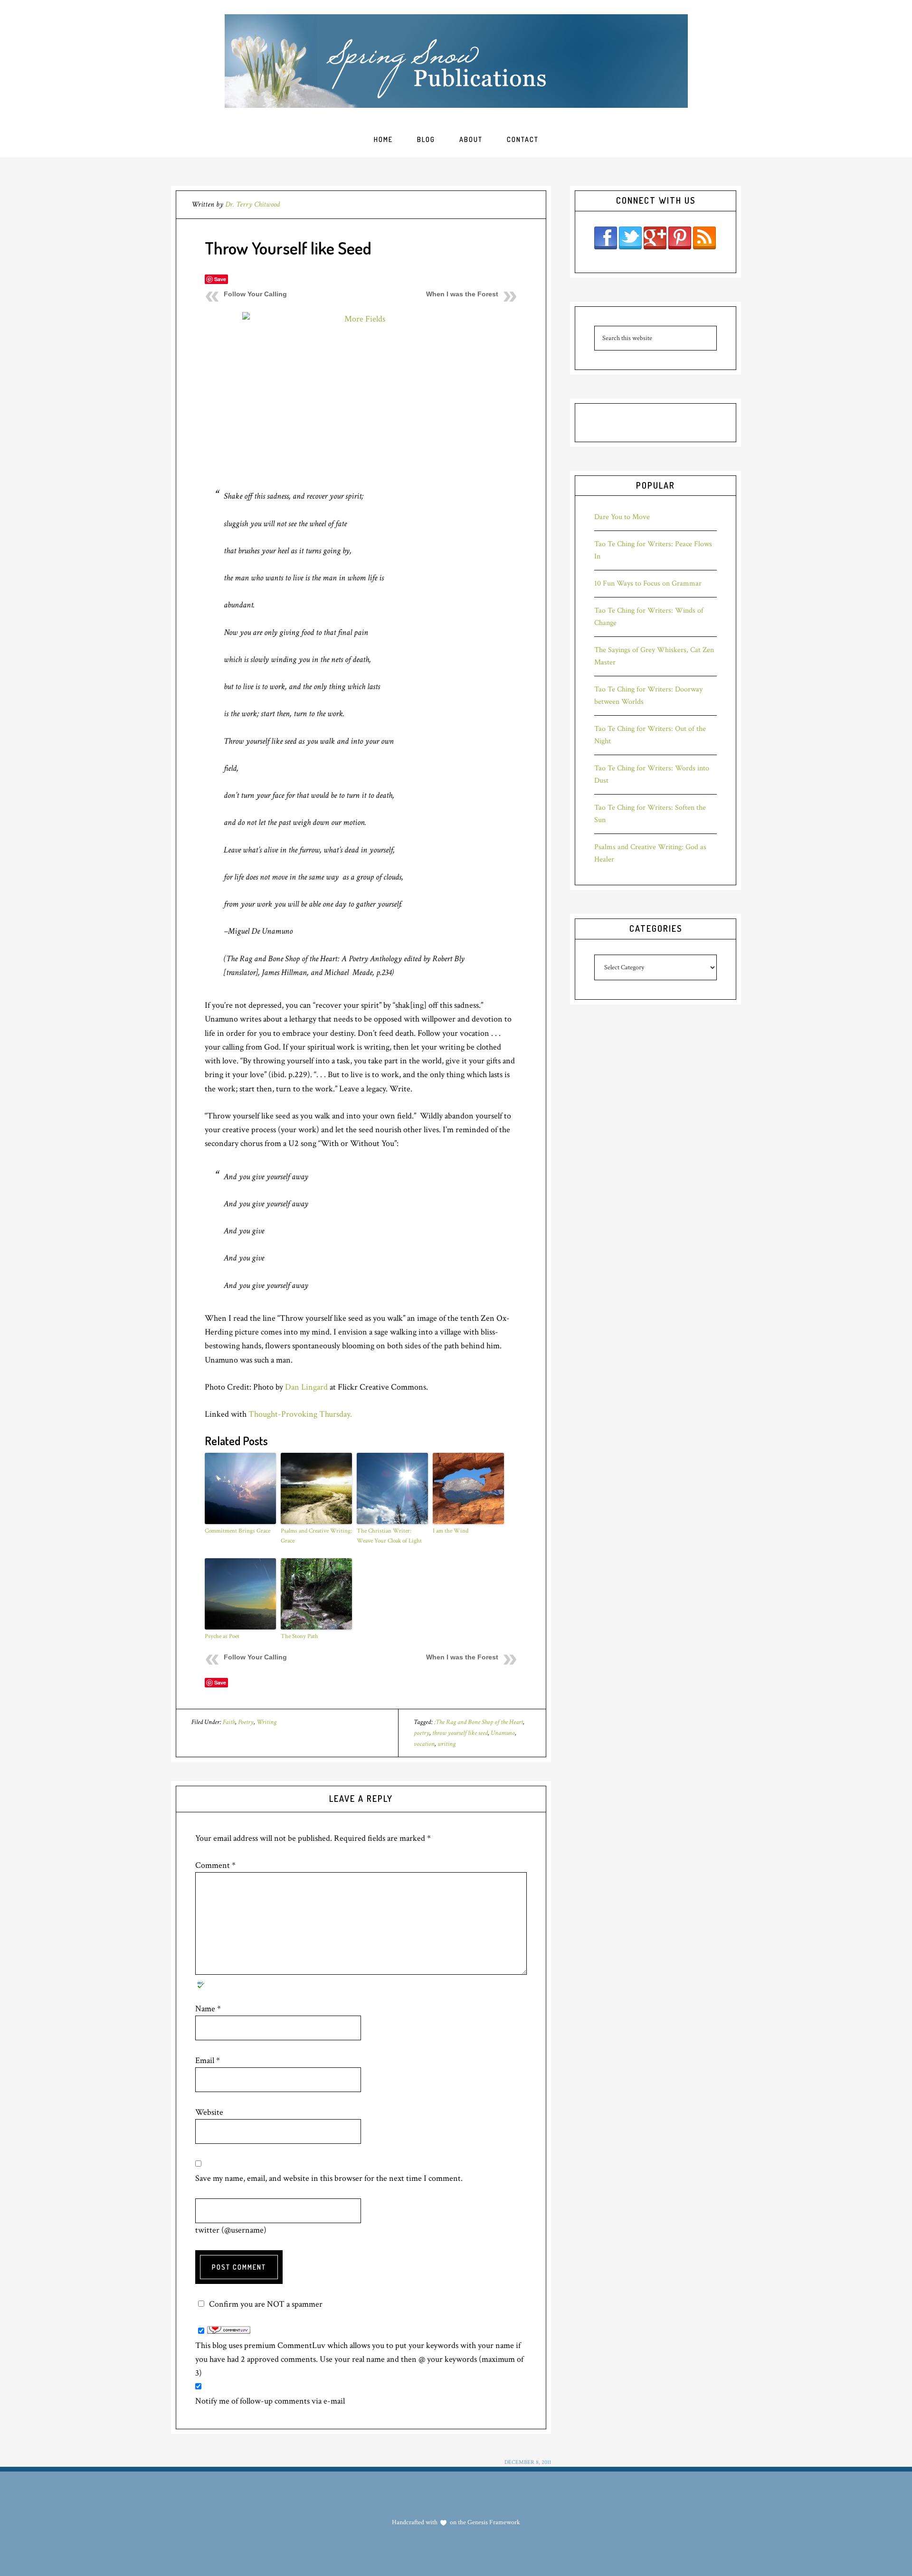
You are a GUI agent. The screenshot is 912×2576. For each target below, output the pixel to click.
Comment (215, 1865)
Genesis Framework (493, 2522)
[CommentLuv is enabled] (229, 2331)
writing (446, 1744)
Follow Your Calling (255, 294)
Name (208, 2009)
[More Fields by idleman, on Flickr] (361, 391)
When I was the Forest (462, 294)
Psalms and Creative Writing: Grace (316, 1536)
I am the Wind (451, 1531)
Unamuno (503, 1733)
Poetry (246, 1722)
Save (220, 279)
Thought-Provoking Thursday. (300, 1414)
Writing (266, 1722)
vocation (424, 1744)
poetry (422, 1733)
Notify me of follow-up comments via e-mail (270, 2401)
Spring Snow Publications (456, 61)
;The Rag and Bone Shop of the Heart (479, 1722)
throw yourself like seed (460, 1733)
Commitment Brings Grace (237, 1531)
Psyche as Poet (222, 1636)
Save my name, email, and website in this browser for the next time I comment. (329, 2178)
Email (208, 2060)
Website (209, 2112)
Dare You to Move (622, 517)
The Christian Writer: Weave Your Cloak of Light (389, 1536)
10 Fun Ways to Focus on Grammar (648, 583)
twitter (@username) (231, 2230)
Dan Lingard (306, 1387)
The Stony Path (299, 1636)
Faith (229, 1722)
